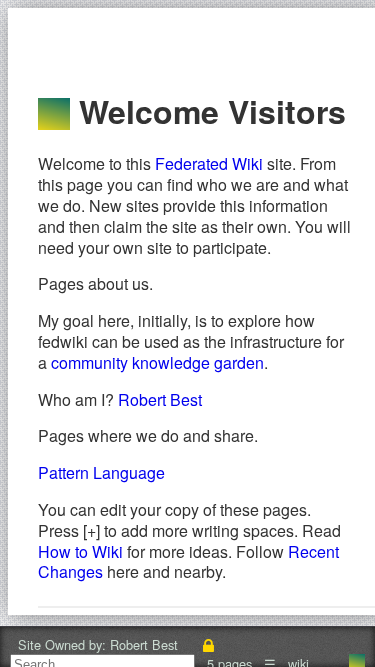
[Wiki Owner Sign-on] (209, 644)
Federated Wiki (209, 163)
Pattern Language (101, 472)
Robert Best (160, 399)
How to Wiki (80, 551)
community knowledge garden (157, 362)
